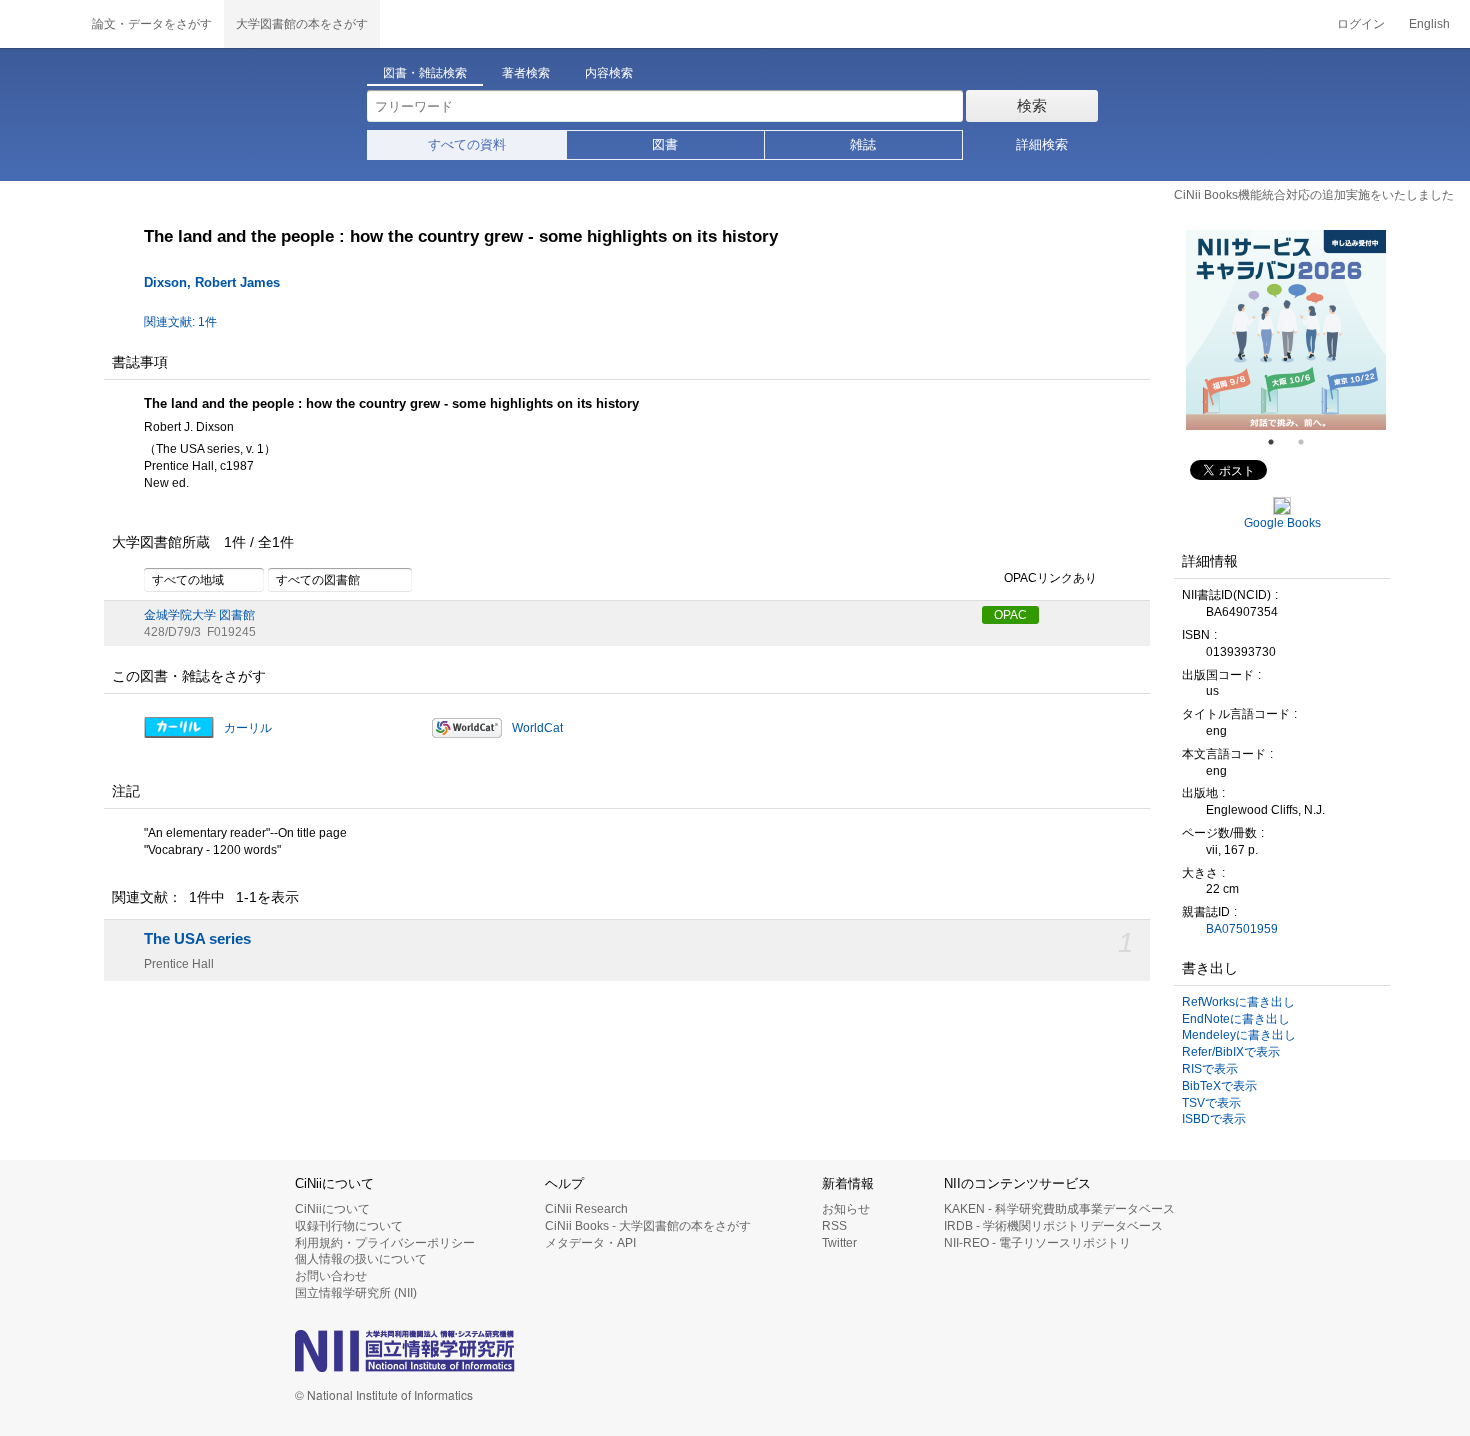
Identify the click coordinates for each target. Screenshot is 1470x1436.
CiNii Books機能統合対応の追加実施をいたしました (1314, 195)
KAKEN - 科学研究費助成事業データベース (1059, 1209)
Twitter (839, 1243)
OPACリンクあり (1050, 578)
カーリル (248, 728)
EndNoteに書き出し (1236, 1019)
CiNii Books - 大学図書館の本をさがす (648, 1226)
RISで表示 (1210, 1069)
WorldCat (537, 728)
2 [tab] (1309, 442)
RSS (834, 1226)
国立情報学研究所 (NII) (356, 1293)
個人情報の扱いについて (361, 1259)
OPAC (1010, 615)
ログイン (1361, 24)
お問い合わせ (331, 1276)
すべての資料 (467, 144)
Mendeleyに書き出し (1239, 1035)
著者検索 (526, 73)
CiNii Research (586, 1209)
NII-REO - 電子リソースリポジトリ (1037, 1243)
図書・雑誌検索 (425, 73)
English (1429, 24)
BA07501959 (1242, 929)
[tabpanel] (1286, 330)
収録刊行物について (349, 1226)
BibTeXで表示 (1219, 1086)
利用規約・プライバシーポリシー (385, 1243)
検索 (1032, 105)
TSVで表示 (1211, 1103)
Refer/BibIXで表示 (1231, 1052)
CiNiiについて (332, 1209)
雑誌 (863, 144)
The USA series (197, 939)
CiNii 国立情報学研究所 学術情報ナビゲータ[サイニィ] (40, 24)
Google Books (1282, 523)
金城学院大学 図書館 (199, 615)
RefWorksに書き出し (1238, 1002)
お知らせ (846, 1209)
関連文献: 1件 (180, 322)
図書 (665, 144)
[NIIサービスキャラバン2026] (1286, 330)
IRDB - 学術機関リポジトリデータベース (1053, 1226)
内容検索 (609, 73)
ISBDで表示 (1214, 1119)
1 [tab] (1279, 442)
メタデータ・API (590, 1243)
